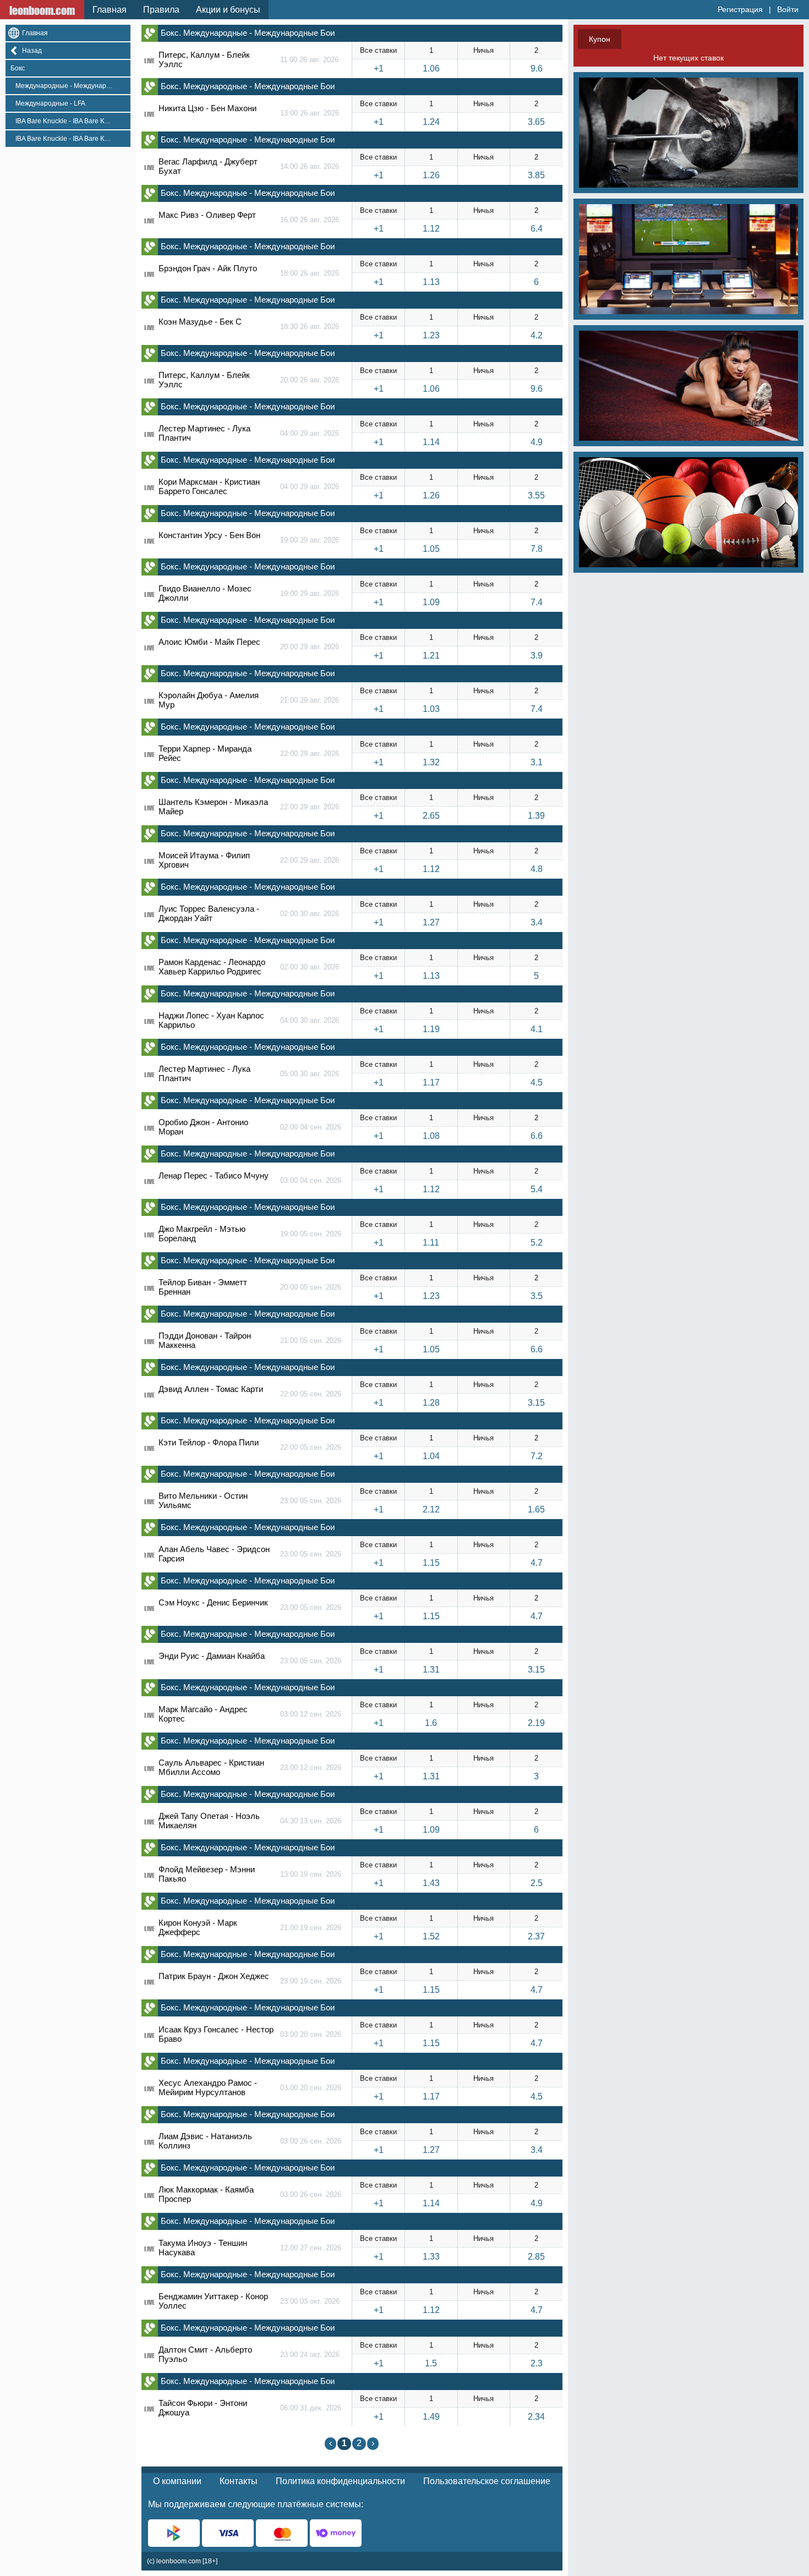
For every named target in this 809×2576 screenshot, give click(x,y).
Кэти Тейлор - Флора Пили (209, 1442)
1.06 (431, 68)
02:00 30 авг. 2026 (310, 914)
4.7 (537, 1563)
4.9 (537, 442)
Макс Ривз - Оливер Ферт (207, 215)
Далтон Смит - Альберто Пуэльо (205, 2354)
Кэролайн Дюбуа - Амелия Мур (209, 700)
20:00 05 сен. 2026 (311, 1287)
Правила (161, 10)
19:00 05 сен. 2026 (311, 1234)
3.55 (536, 495)
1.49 (431, 2417)
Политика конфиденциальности (340, 2481)
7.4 (537, 602)
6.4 (537, 229)
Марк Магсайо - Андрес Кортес (203, 1714)
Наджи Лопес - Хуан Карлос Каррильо (211, 1020)
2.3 (537, 2363)
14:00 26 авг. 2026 (310, 166)
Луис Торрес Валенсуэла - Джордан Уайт (209, 913)
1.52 (431, 1936)
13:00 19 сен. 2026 (311, 1874)
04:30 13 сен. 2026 (311, 1821)
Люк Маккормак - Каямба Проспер (206, 2194)
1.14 (431, 442)
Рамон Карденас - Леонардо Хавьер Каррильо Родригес (212, 967)
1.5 (431, 2363)
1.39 (536, 816)
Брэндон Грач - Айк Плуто (208, 268)
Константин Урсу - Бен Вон (209, 535)
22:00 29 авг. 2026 (310, 753)
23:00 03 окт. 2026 (310, 2301)
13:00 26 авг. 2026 (310, 113)
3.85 (536, 175)
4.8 (537, 869)
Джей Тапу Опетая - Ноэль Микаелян (209, 1821)
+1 (379, 68)
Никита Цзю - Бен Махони (207, 108)
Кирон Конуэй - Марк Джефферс (198, 1927)
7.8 (537, 549)
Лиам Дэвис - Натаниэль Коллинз (205, 2141)
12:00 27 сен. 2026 (311, 2248)
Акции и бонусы (228, 10)
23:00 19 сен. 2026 (311, 1981)
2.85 (536, 2257)
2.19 (536, 1723)
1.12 (431, 229)
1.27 (431, 922)
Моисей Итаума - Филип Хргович (204, 860)
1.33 (431, 2257)
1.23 (431, 335)
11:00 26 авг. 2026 (309, 60)
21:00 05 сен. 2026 (311, 1341)
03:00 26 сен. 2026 (311, 2141)
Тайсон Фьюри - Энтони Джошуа (203, 2408)
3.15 (536, 1403)
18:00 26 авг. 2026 (310, 273)
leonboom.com (42, 10)
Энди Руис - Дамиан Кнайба (212, 1656)
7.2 (537, 1456)
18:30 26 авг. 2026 (310, 327)
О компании (177, 2481)
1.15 (431, 1563)
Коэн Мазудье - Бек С (200, 322)
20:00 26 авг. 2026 (310, 380)
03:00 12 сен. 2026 (311, 1714)
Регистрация (740, 9)
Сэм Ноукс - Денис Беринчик (213, 1602)
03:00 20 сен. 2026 (311, 2034)
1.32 (431, 762)
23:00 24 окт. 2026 (310, 2355)
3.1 (537, 762)
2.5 (537, 1883)
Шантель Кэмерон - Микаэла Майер (213, 807)
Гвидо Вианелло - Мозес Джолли (205, 593)
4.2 (537, 335)
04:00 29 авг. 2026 (310, 433)
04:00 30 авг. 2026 (310, 1020)
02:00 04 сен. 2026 (311, 1127)
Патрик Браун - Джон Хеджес (214, 1976)
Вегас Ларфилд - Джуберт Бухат (208, 166)
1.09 (431, 602)
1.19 (431, 1029)
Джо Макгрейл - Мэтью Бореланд (202, 1234)
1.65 (536, 1509)
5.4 (537, 1189)
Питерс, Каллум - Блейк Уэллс (204, 59)
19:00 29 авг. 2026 (310, 540)
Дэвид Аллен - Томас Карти (211, 1389)
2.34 (536, 2417)
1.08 (431, 1136)
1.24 (431, 122)
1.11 (431, 1243)
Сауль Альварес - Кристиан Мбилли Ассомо (211, 1767)
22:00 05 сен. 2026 (311, 1394)
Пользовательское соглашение (487, 2481)
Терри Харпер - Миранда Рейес (205, 753)
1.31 (431, 1670)
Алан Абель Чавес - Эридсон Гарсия (214, 1554)
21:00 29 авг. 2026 (310, 700)
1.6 (431, 1723)
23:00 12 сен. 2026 (311, 1767)
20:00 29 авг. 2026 (310, 647)
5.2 (537, 1243)
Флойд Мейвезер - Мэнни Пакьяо (207, 1874)
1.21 (431, 656)
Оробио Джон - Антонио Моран (203, 1127)
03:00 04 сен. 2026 (311, 1180)
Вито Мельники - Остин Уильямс (203, 1500)
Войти (788, 9)
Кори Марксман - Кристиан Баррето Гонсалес (209, 486)
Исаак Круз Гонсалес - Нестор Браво (216, 2034)
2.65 (431, 816)
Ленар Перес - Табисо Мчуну (214, 1175)
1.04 (431, 1456)
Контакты (239, 2481)
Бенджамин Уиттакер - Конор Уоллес (213, 2301)
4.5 (537, 1083)
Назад (32, 51)
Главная (110, 10)
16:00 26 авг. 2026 (310, 220)
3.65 (536, 122)
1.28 (431, 1403)
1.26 (431, 175)
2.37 (536, 1936)
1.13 (431, 282)
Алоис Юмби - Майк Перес (209, 642)
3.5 (537, 1296)
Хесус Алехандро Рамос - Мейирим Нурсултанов (208, 2087)
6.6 (537, 1136)
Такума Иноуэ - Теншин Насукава (203, 2248)
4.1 (537, 1029)
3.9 (537, 656)
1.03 (431, 709)
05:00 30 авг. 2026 (310, 1074)
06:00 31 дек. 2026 (311, 2408)
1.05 (431, 549)
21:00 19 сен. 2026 (311, 1928)
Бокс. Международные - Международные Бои (248, 33)
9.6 (537, 68)
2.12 (431, 1509)
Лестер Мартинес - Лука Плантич (204, 433)
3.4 (537, 922)
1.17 (431, 1083)
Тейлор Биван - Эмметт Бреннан (203, 1287)
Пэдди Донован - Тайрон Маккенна (205, 1340)
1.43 (431, 1883)
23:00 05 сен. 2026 (311, 1501)
